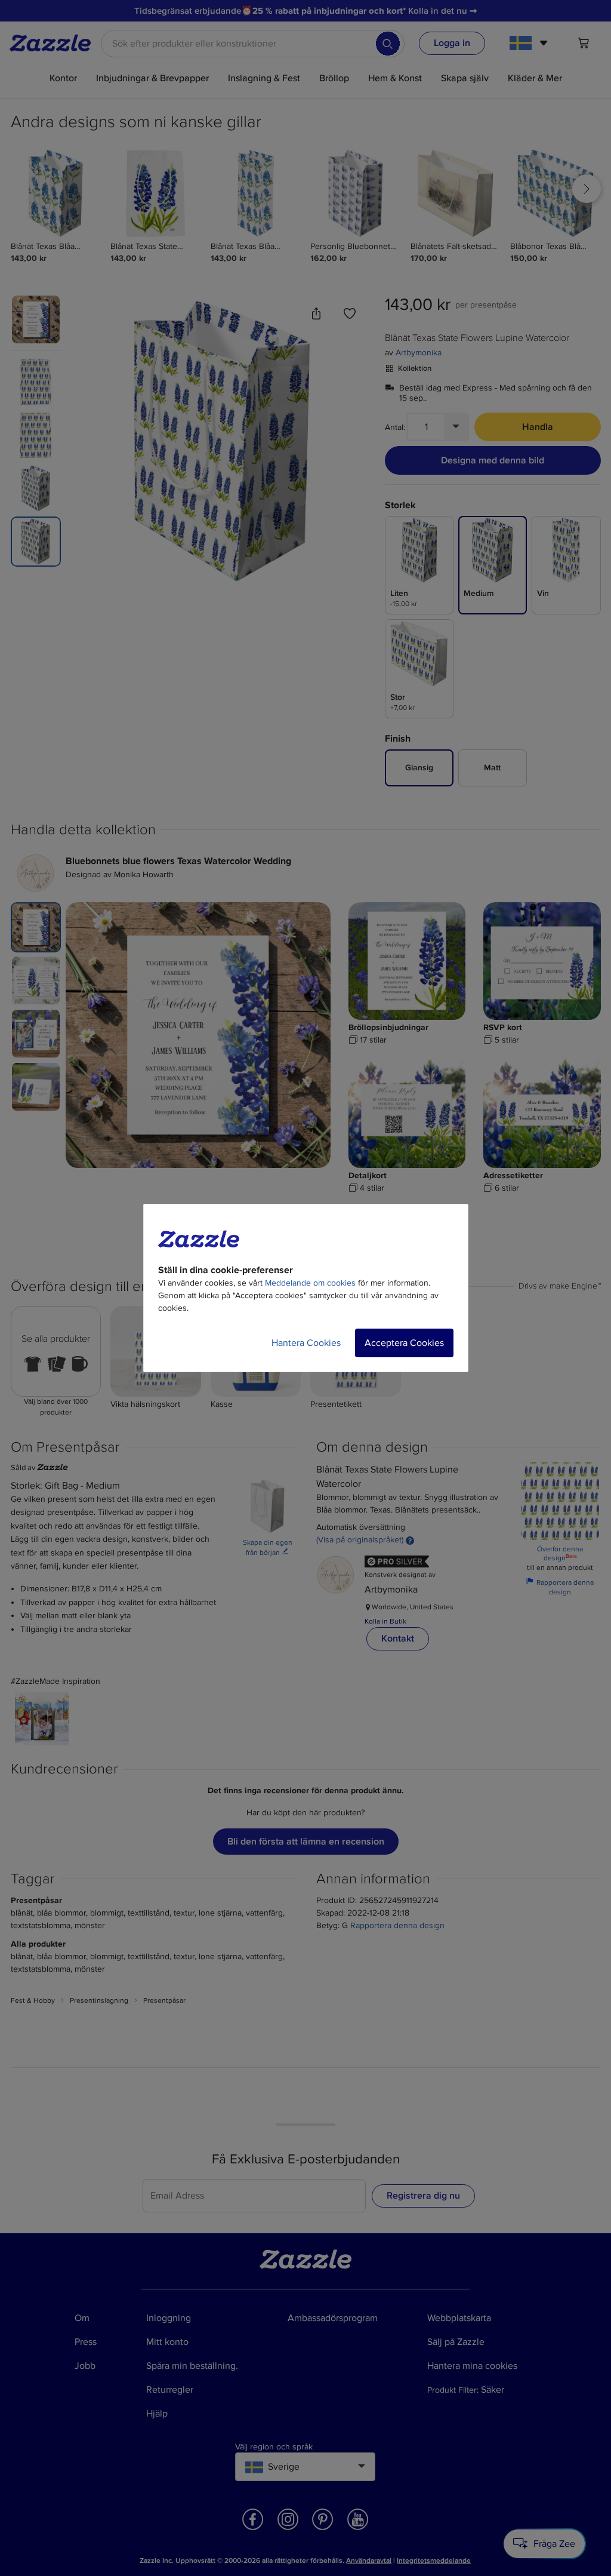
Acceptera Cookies (404, 1343)
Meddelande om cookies (310, 1283)
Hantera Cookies (306, 1343)
